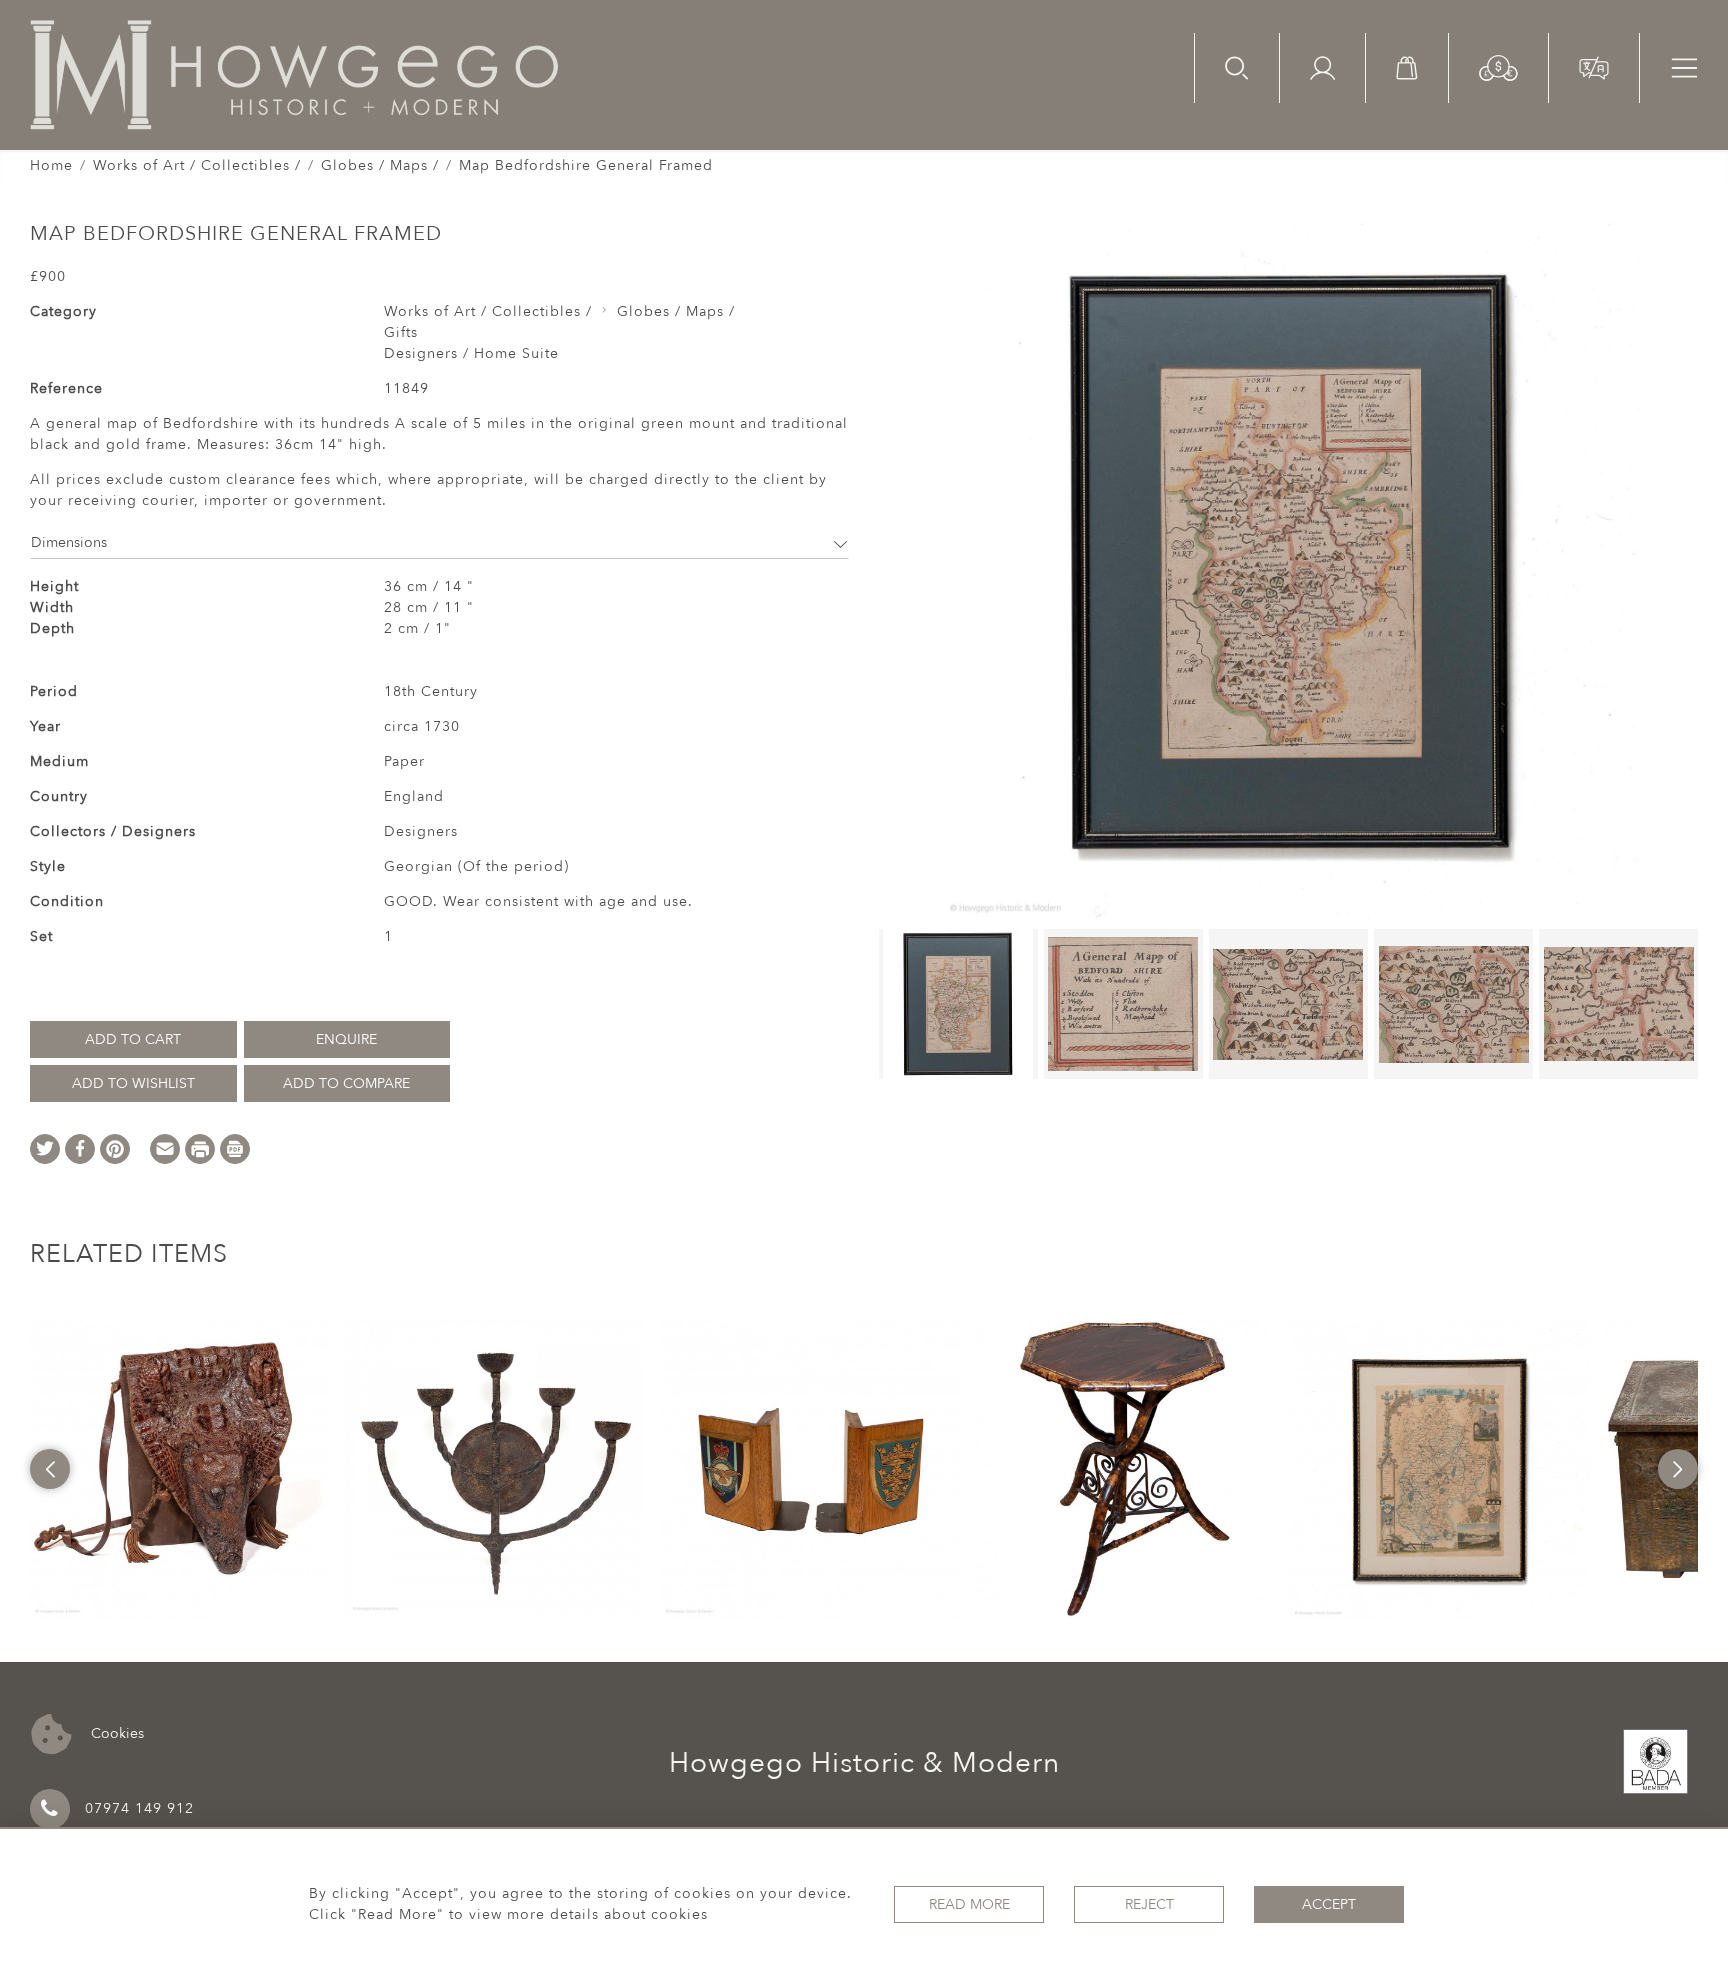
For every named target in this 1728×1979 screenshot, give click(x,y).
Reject (1149, 1904)
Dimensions (69, 542)
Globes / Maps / (380, 165)
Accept (1329, 1904)
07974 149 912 (139, 1808)
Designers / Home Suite (471, 353)
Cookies (115, 1732)
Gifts (401, 332)
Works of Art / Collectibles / (197, 165)
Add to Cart (133, 1039)
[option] (180, 1469)
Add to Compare (346, 1083)
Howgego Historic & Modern (864, 1763)
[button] (1498, 66)
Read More (969, 1904)
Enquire (346, 1039)
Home (51, 165)
